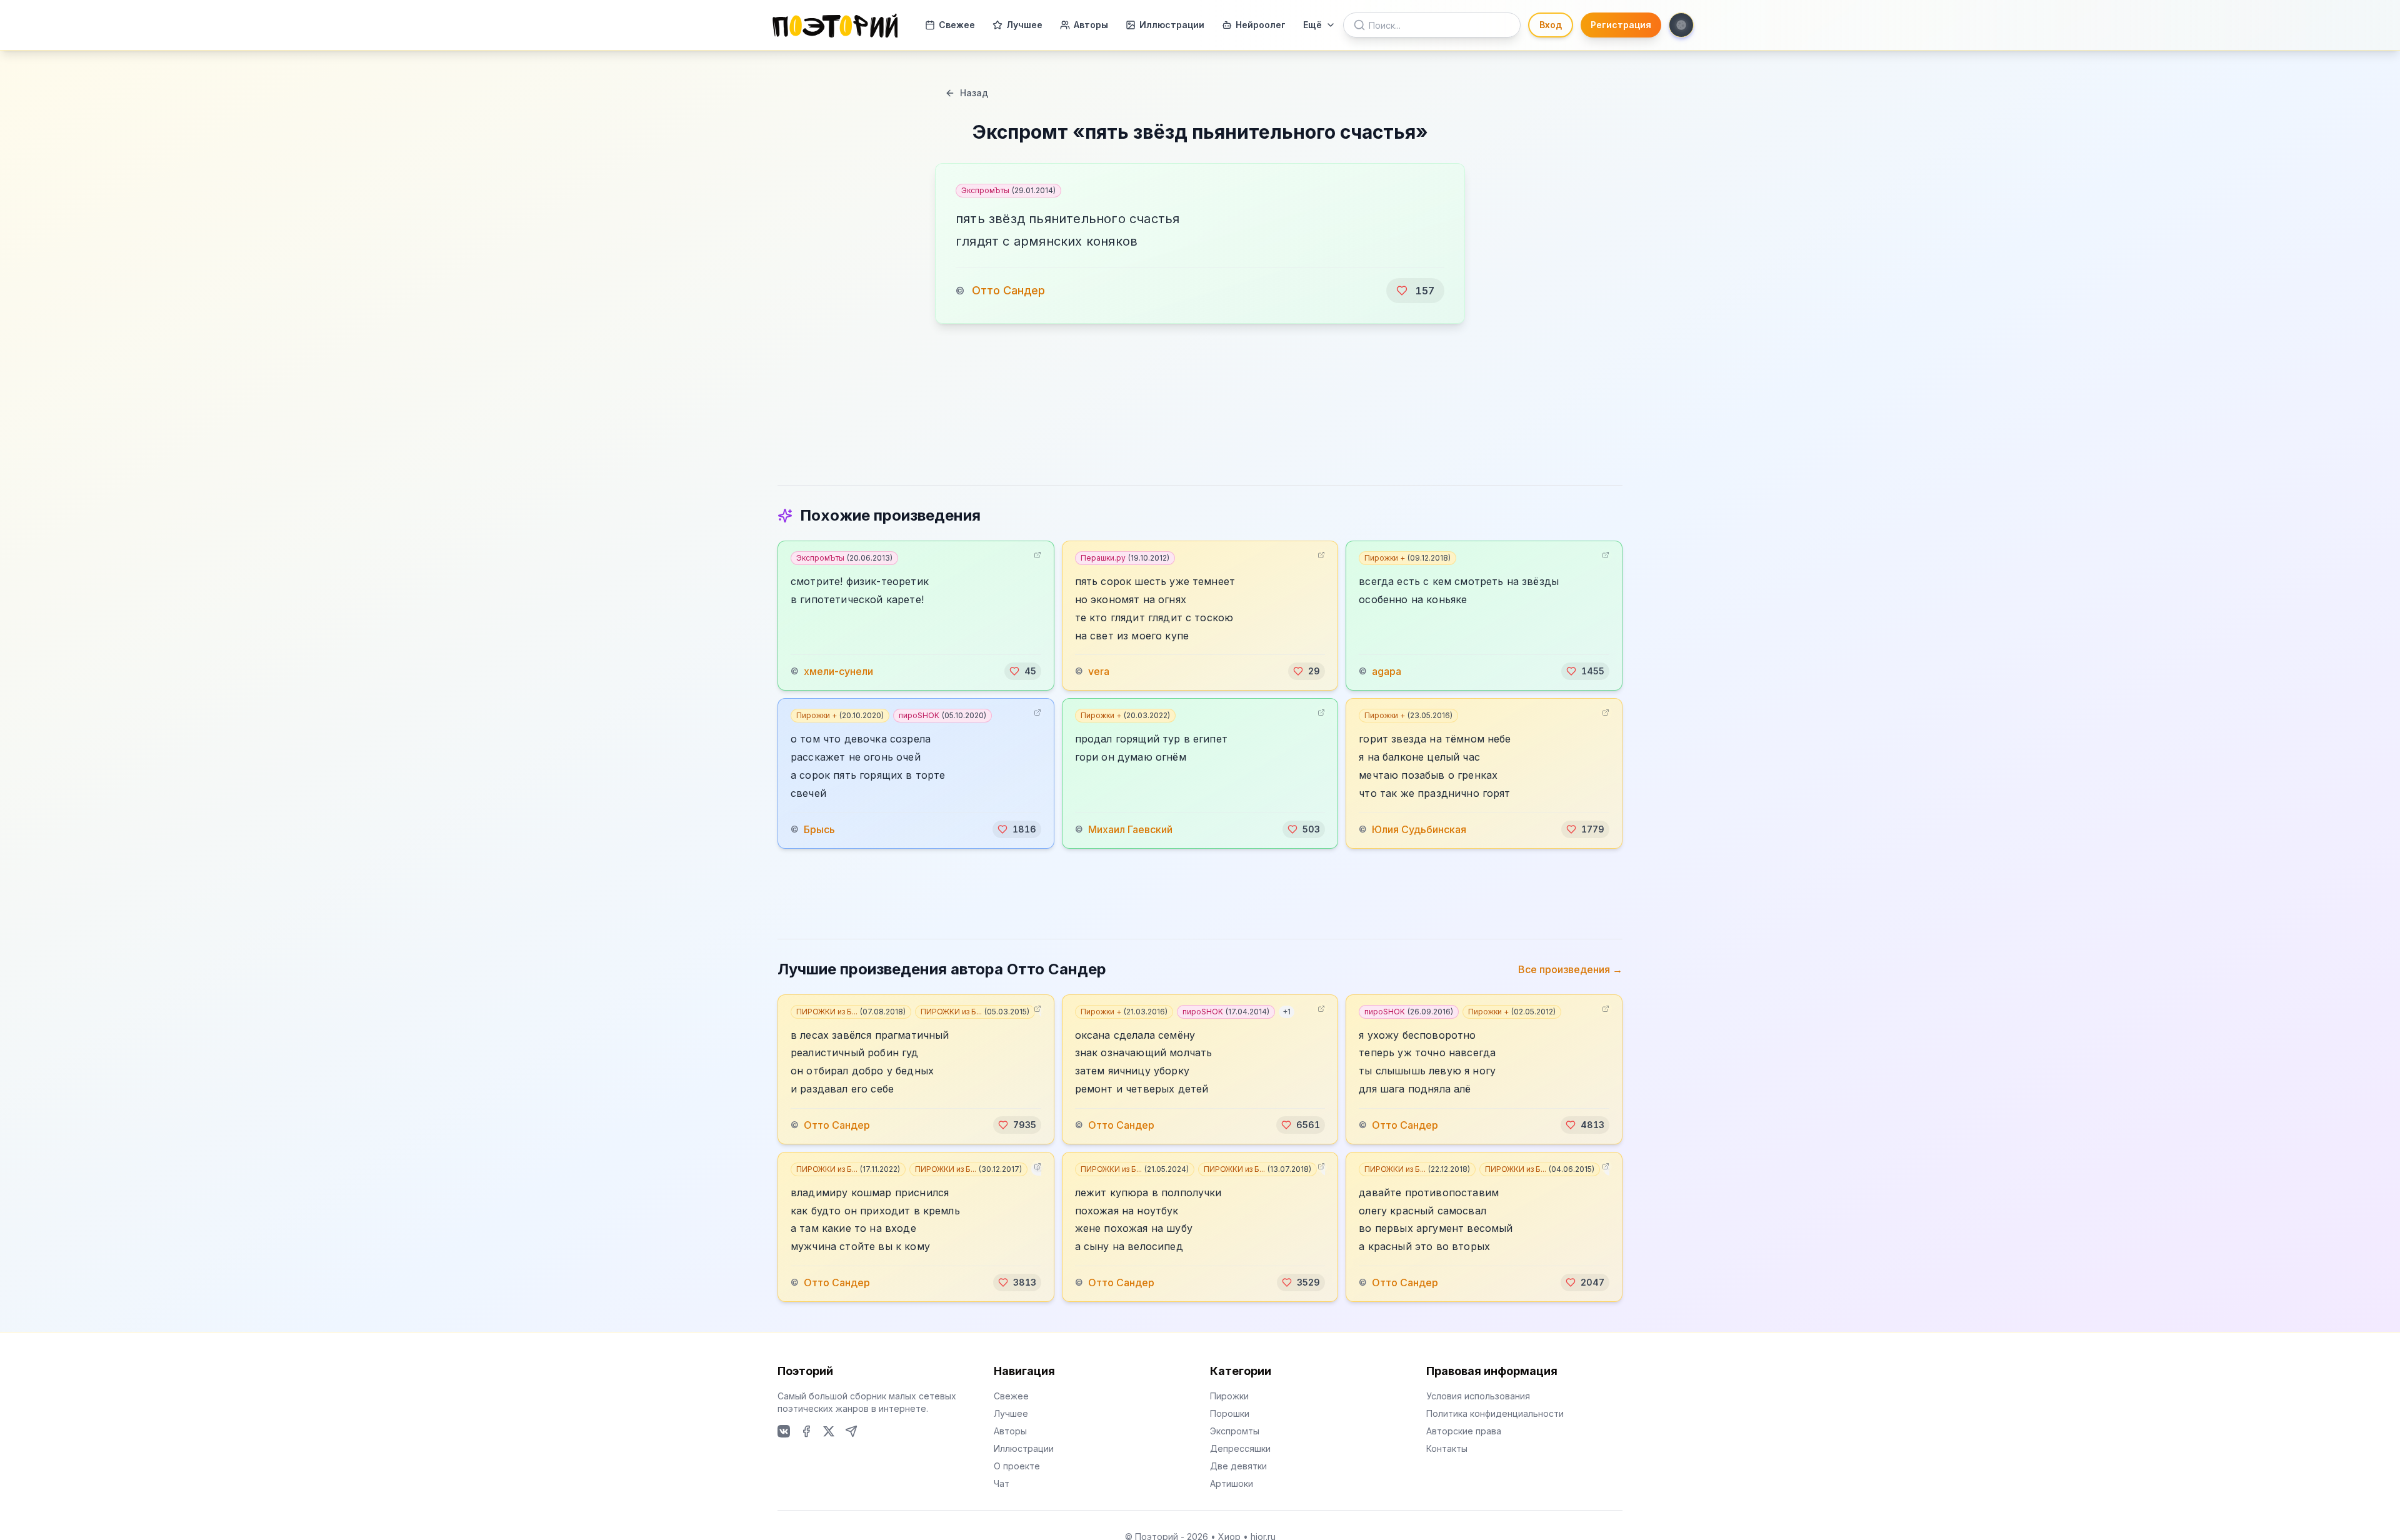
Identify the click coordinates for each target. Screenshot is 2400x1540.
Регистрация (1621, 25)
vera (1099, 671)
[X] (829, 1431)
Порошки (1230, 1413)
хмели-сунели (838, 671)
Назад (974, 93)
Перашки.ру (1125, 558)
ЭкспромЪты (1008, 190)
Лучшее (1024, 25)
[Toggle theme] (1681, 25)
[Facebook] (806, 1431)
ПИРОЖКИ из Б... (851, 1012)
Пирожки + (1407, 558)
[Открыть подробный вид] (1037, 555)
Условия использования (1478, 1396)
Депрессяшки (1240, 1448)
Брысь (819, 829)
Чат (1002, 1483)
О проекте (1017, 1466)
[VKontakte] (784, 1431)
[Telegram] (851, 1431)
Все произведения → (1570, 969)
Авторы (1091, 25)
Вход (1551, 25)
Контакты (1447, 1448)
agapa (1387, 671)
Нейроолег (1261, 25)
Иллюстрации (1172, 25)
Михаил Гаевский (1130, 829)
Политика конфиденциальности (1495, 1413)
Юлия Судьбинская (1419, 829)
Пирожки (1229, 1396)
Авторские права (1464, 1431)
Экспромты (1235, 1431)
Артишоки (1232, 1483)
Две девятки (1238, 1466)
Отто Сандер (1008, 290)
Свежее (957, 25)
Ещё (1312, 25)
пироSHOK (942, 715)
